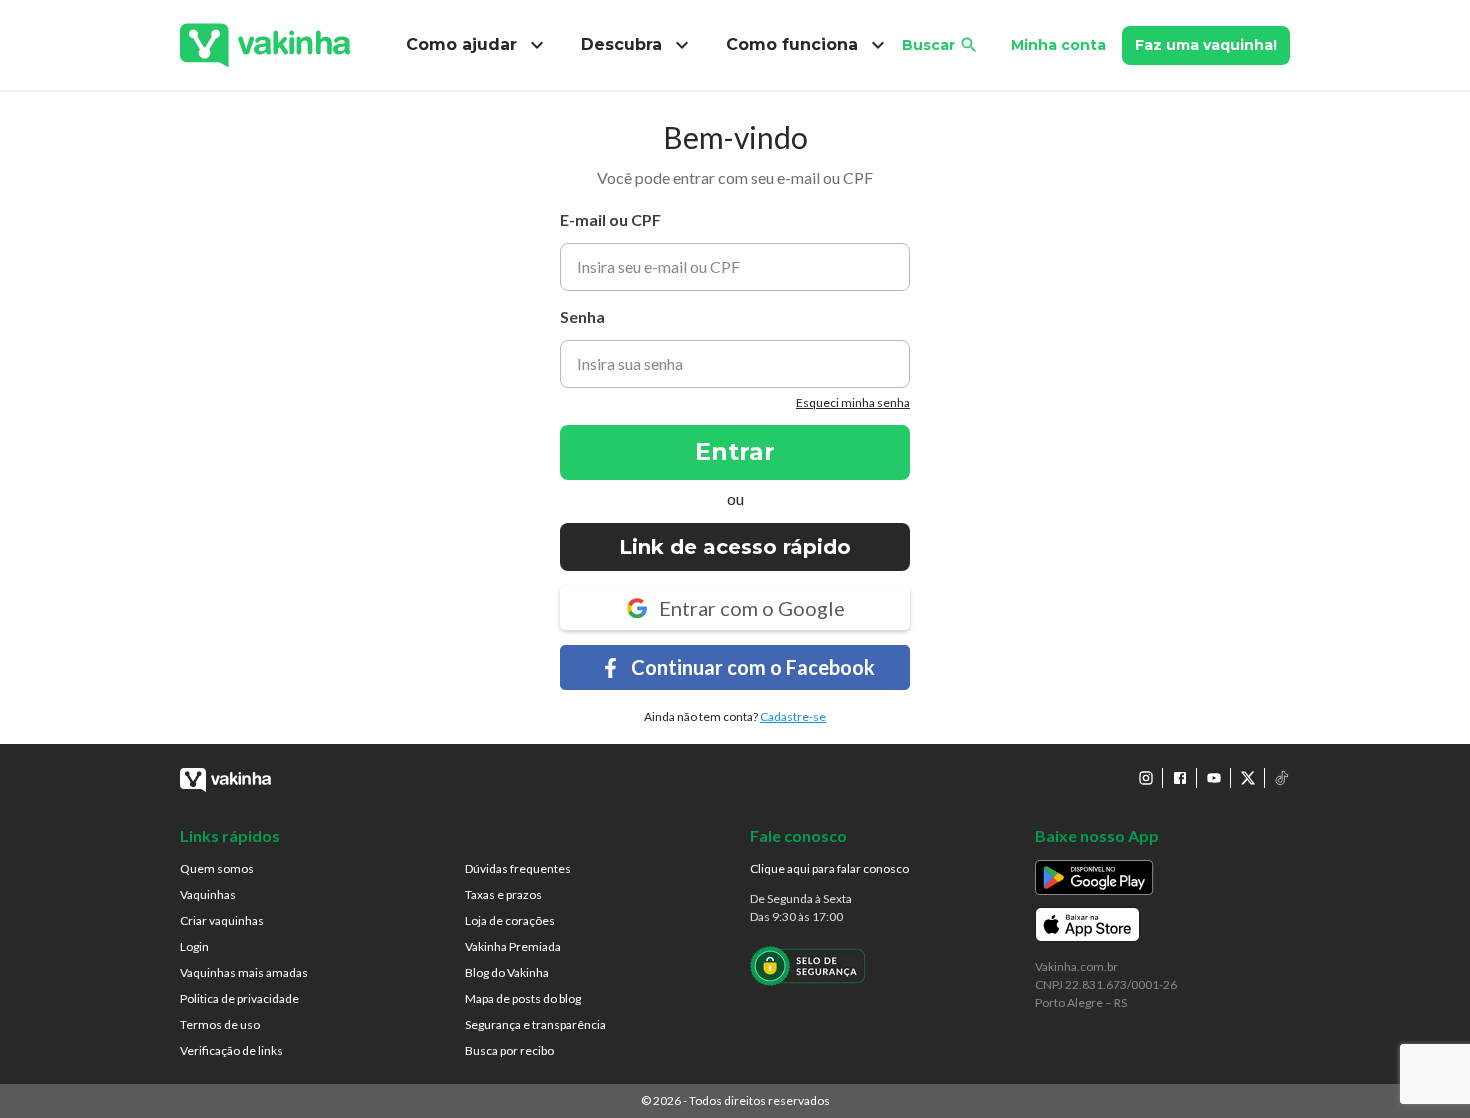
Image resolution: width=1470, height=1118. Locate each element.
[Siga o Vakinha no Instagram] (1146, 778)
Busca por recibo (509, 1050)
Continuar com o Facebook (753, 667)
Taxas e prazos (503, 894)
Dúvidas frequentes (518, 868)
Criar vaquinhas (222, 920)
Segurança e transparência (535, 1024)
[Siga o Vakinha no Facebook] (1180, 778)
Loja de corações (510, 920)
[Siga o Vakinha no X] (1248, 778)
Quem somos (217, 868)
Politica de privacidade (239, 998)
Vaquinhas (208, 894)
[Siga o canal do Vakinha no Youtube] (1214, 778)
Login (194, 946)
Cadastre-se (793, 716)
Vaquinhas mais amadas (244, 972)
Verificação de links (231, 1050)
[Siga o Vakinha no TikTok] (1282, 778)
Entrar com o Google (752, 608)
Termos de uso (220, 1024)
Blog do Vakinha (507, 972)
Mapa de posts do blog (523, 998)
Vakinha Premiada (513, 946)
